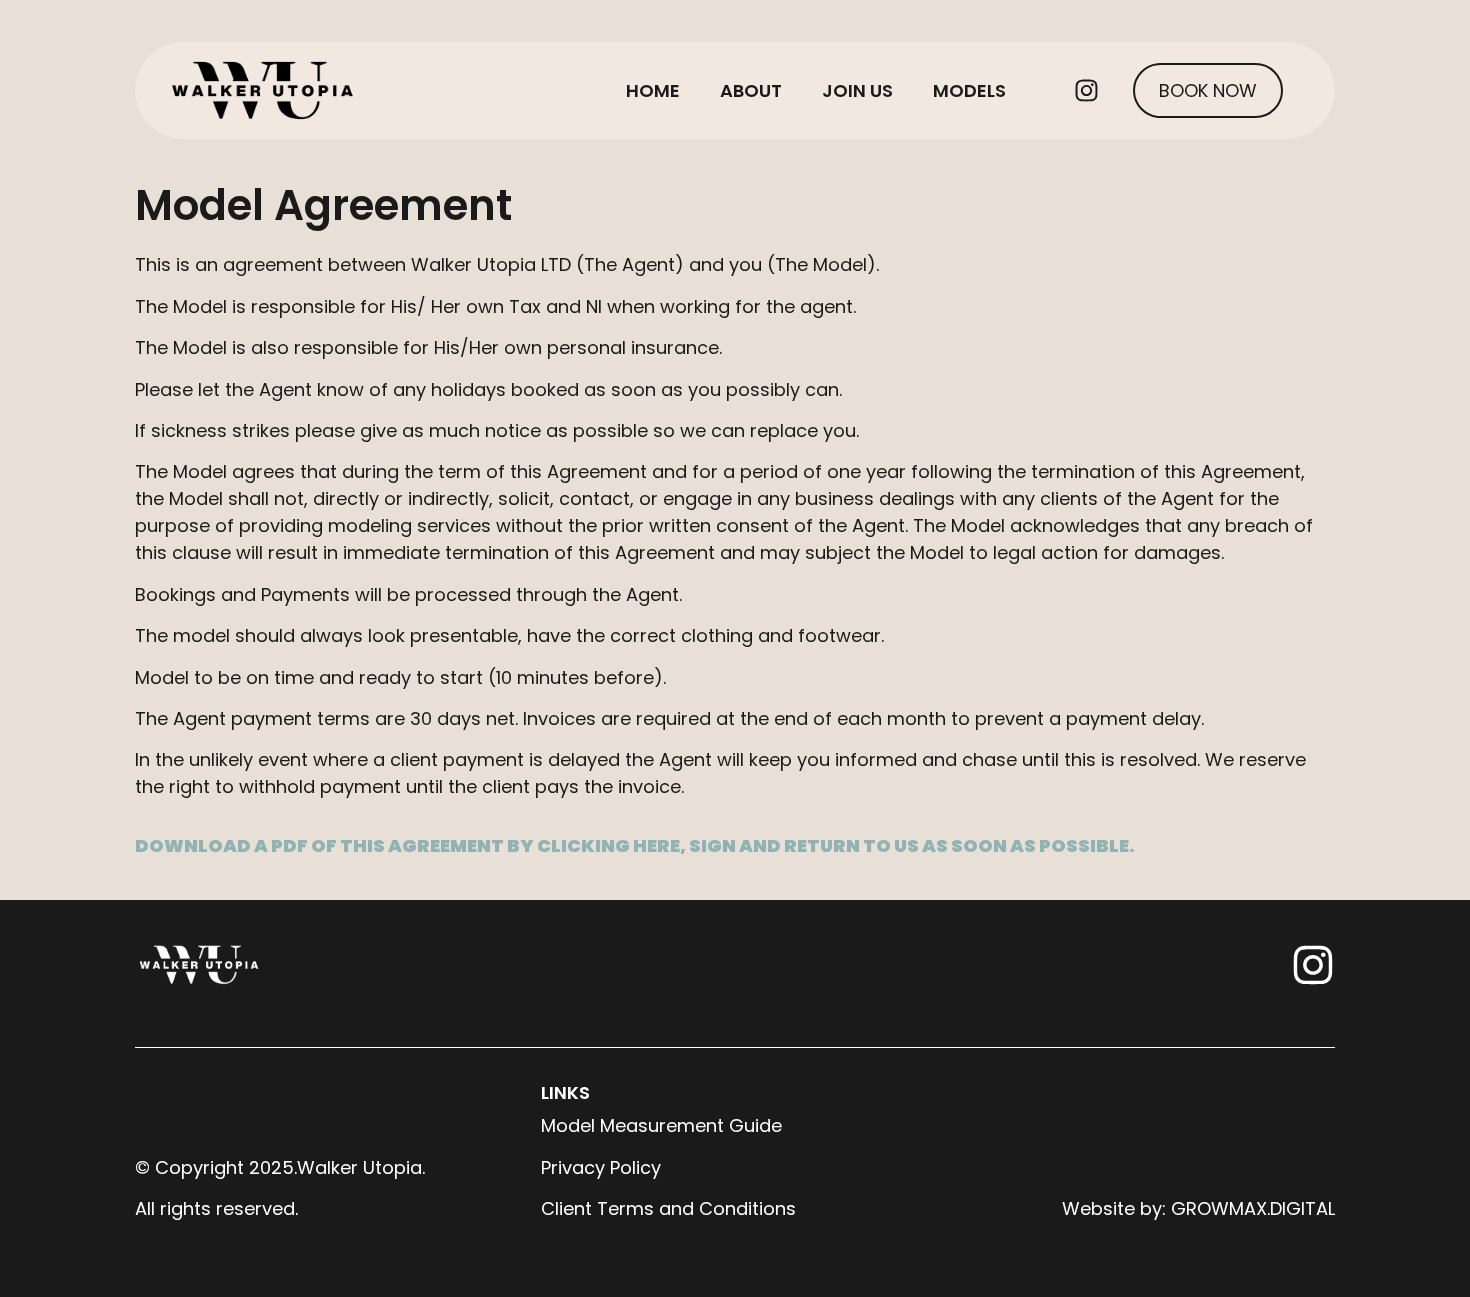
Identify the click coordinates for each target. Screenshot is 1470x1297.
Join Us (857, 90)
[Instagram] (1086, 91)
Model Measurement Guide (661, 1125)
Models (969, 90)
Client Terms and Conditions (668, 1208)
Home (653, 90)
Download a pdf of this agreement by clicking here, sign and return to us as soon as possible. (635, 845)
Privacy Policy (601, 1167)
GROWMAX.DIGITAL (1253, 1208)
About (751, 90)
